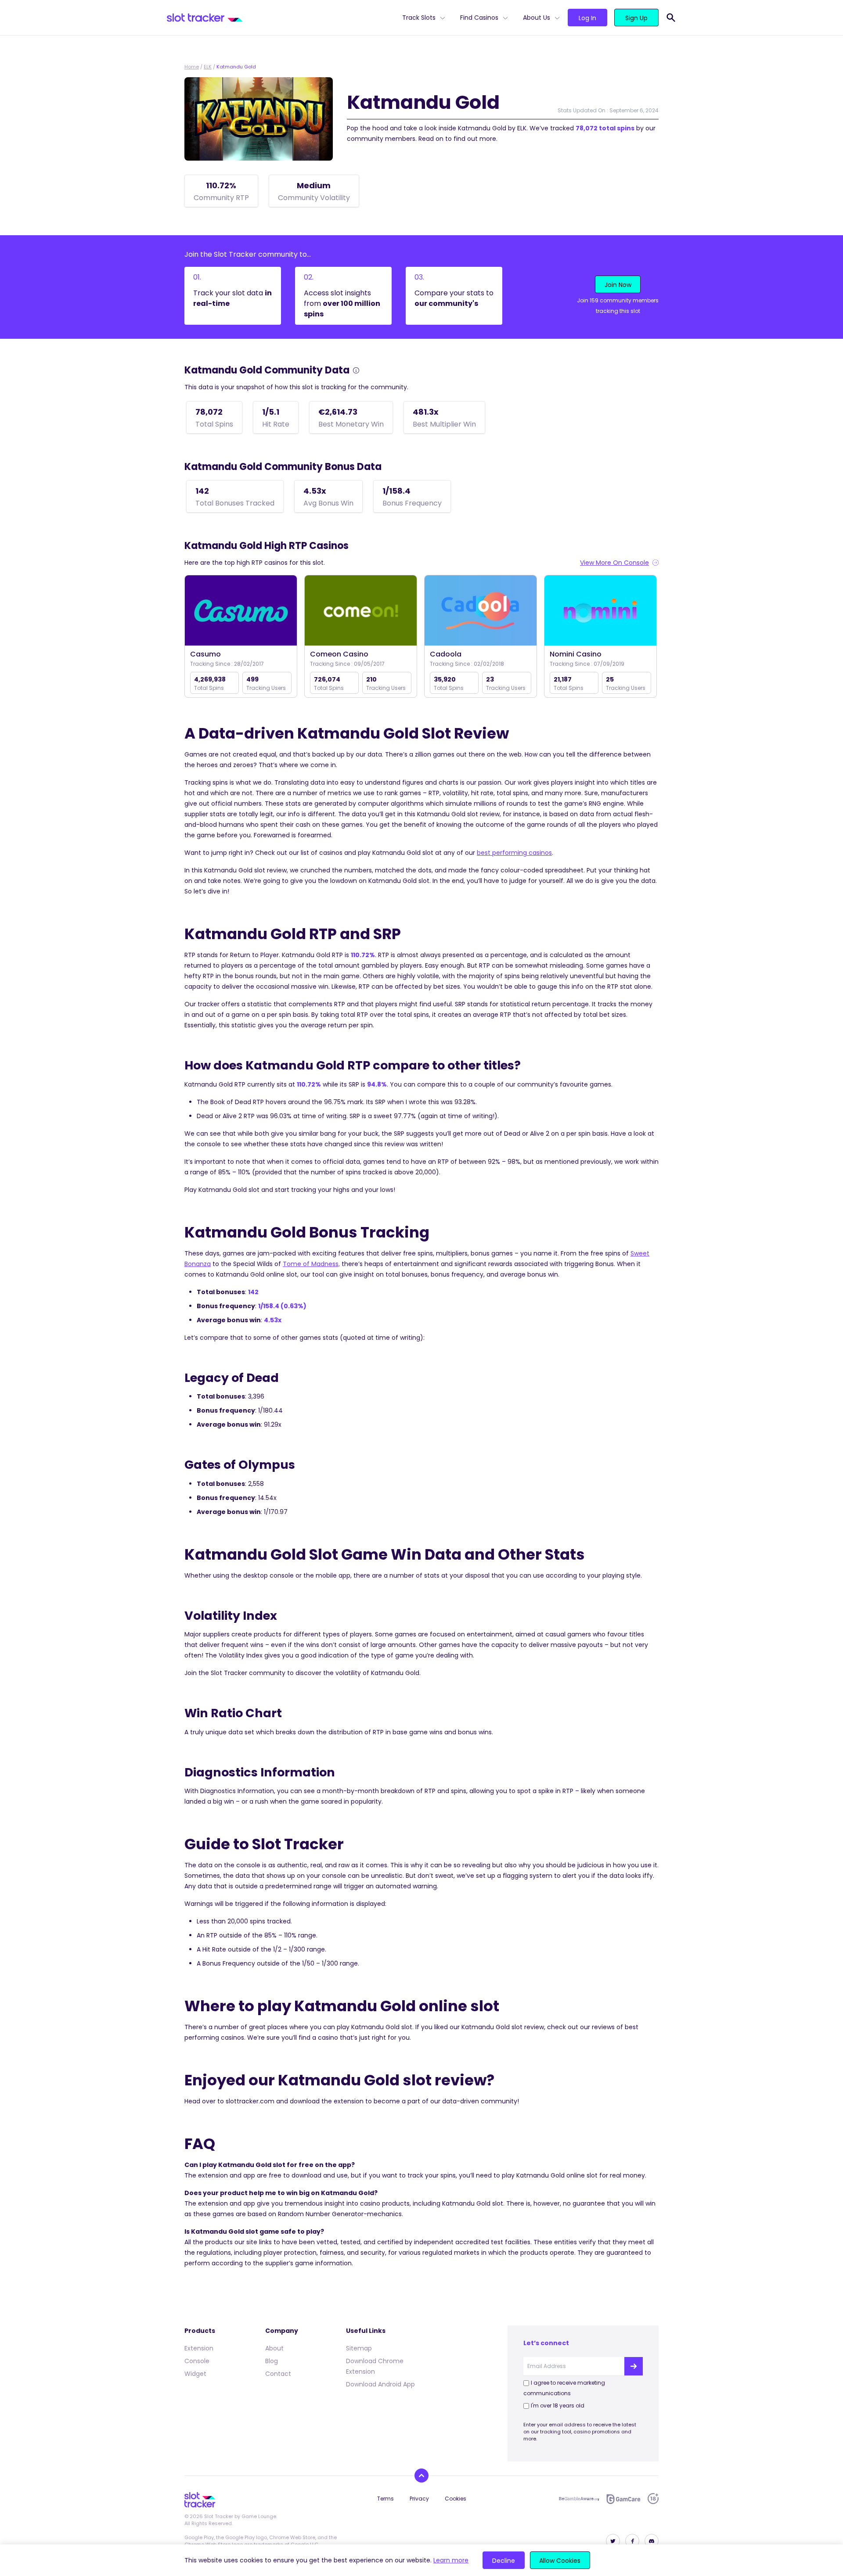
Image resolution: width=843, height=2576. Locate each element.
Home (192, 67)
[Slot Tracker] (281, 18)
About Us (537, 18)
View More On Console (614, 563)
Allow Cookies (560, 2561)
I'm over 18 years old (558, 2406)
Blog (272, 2361)
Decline (504, 2561)
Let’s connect (546, 2343)
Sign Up (636, 18)
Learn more (451, 2560)
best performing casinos (514, 853)
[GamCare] (623, 2499)
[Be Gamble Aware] (579, 2499)
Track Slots (419, 18)
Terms (385, 2499)
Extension (199, 2348)
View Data (241, 611)
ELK (208, 67)
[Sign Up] (634, 2366)
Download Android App (380, 2384)
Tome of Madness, (311, 1264)
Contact (278, 2374)
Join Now (618, 285)
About (274, 2348)
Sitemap (359, 2348)
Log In (587, 18)
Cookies (456, 2499)
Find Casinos (479, 18)
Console (197, 2361)
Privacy (419, 2499)
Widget (195, 2374)
